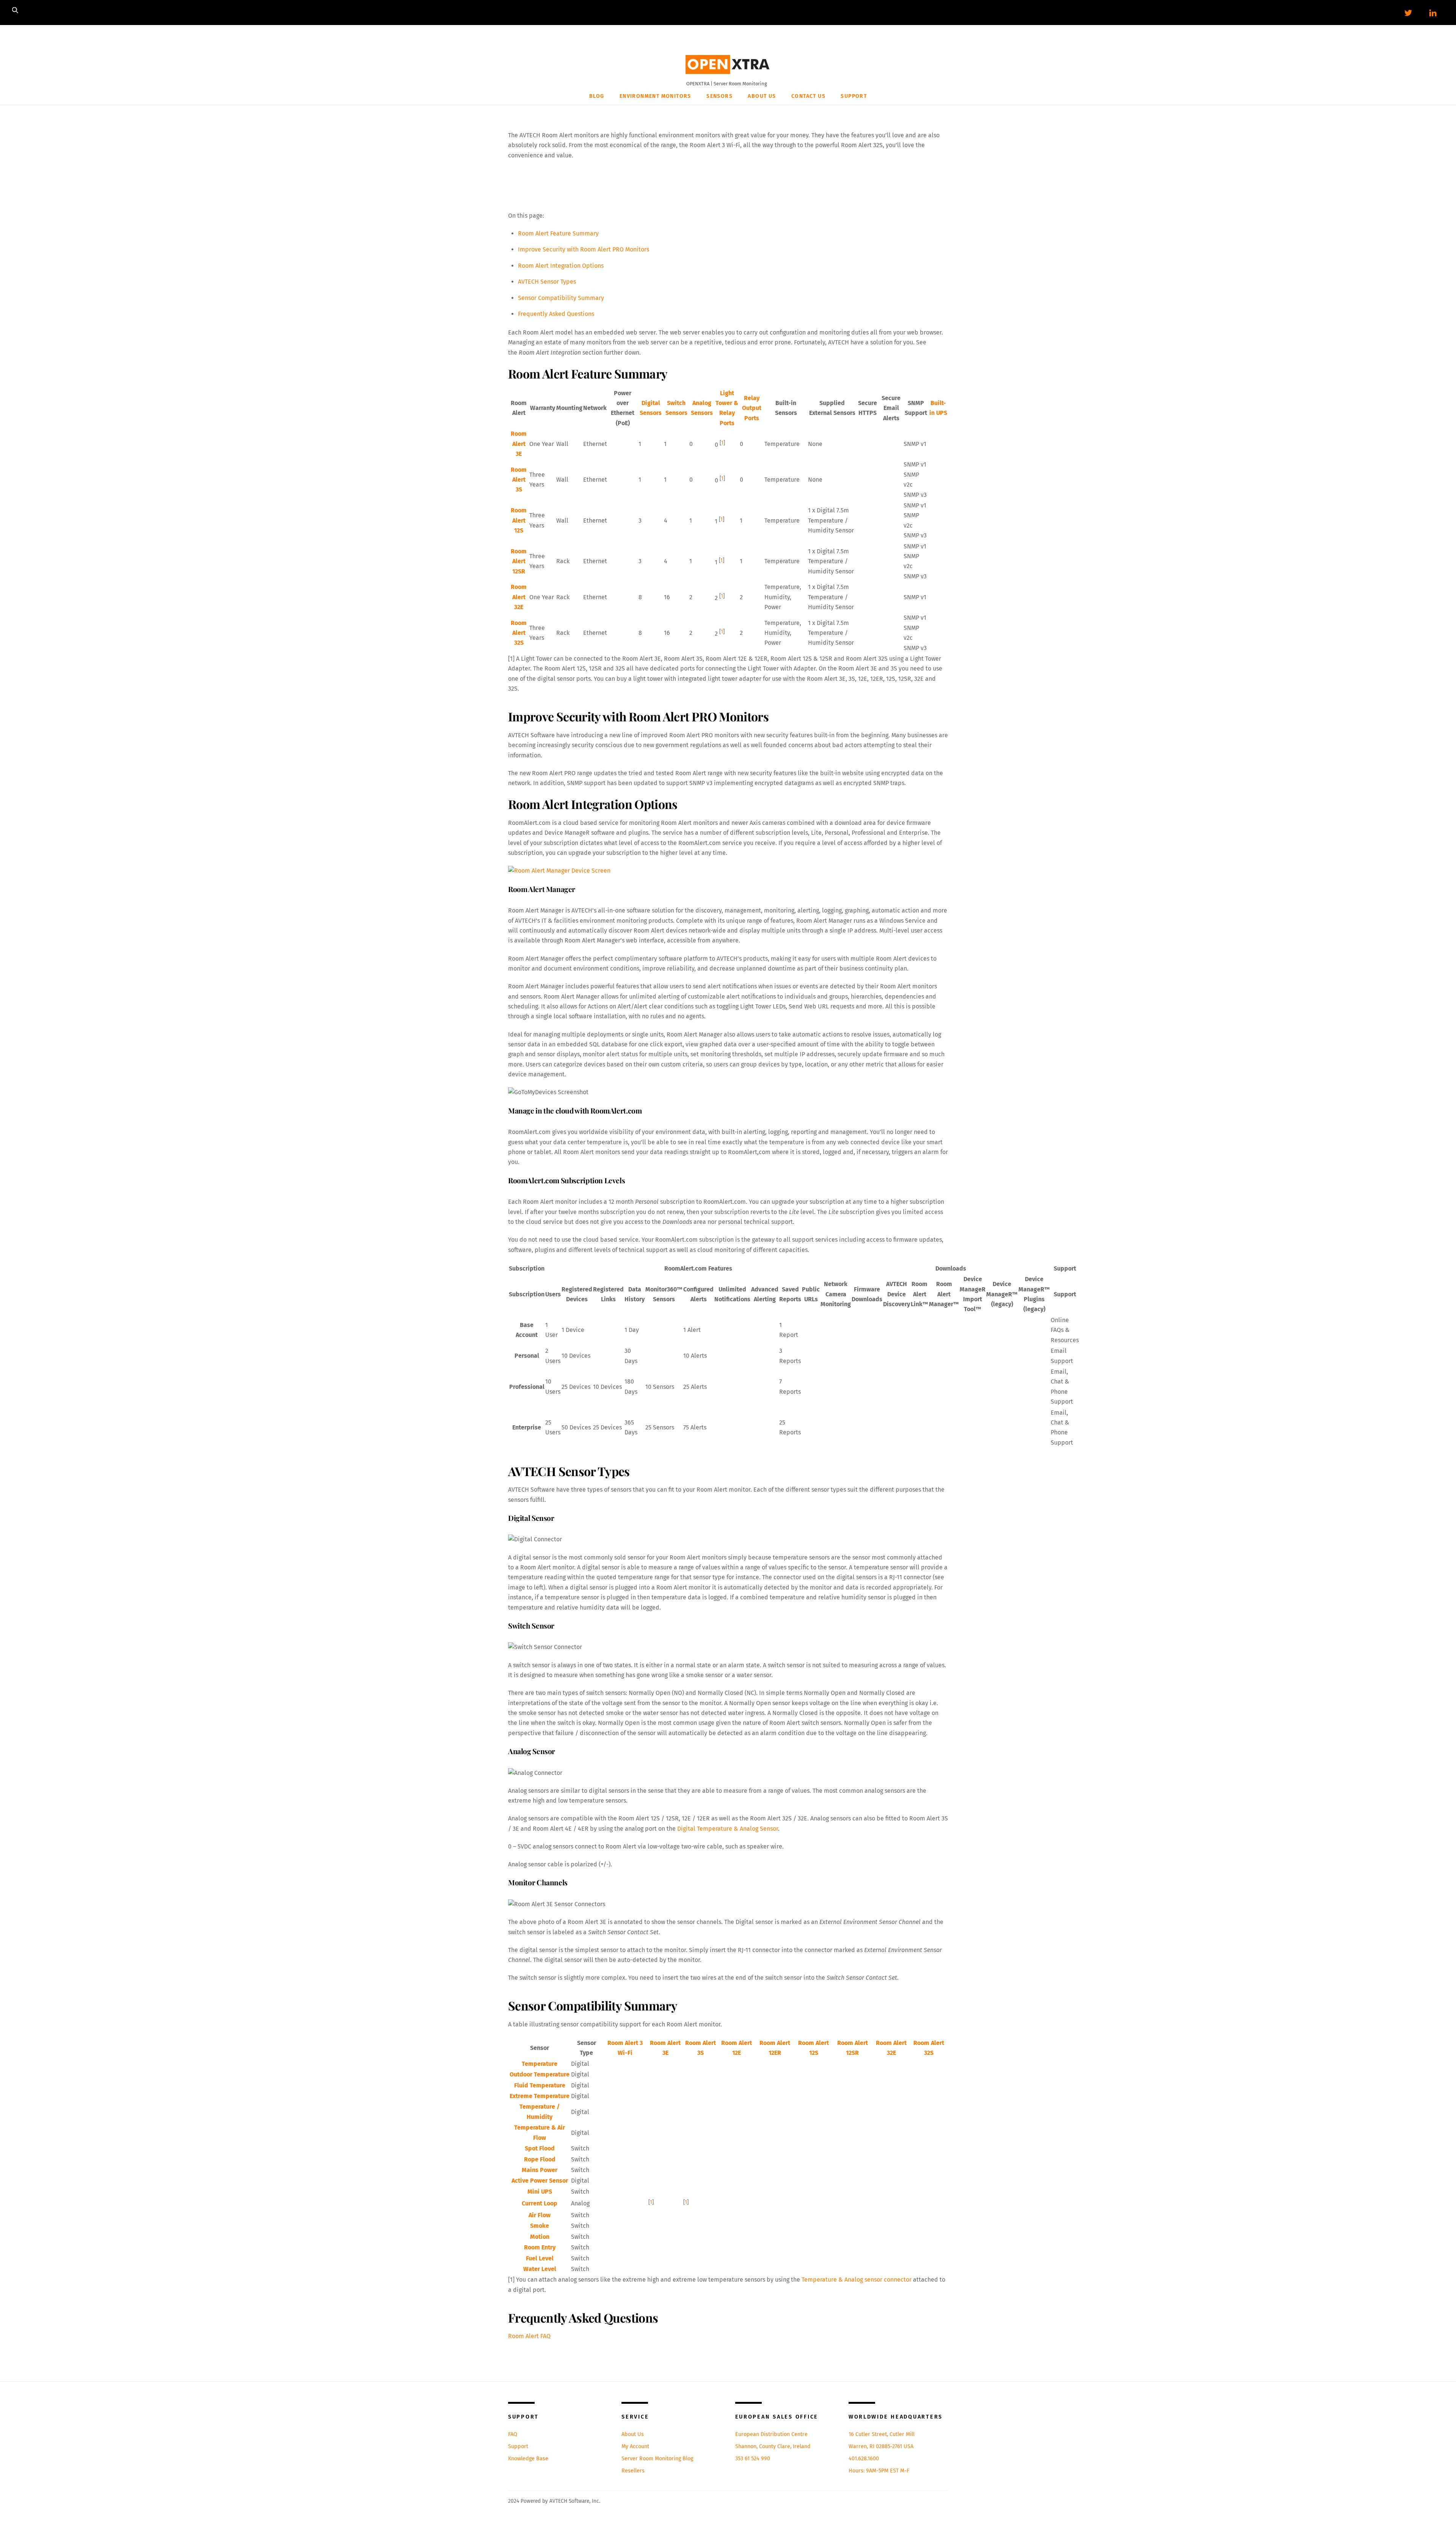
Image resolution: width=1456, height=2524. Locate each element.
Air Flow (540, 2215)
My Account (635, 2446)
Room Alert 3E (519, 444)
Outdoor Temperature (540, 2074)
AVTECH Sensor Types (547, 282)
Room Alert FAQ (529, 2336)
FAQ (513, 2434)
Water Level (540, 2269)
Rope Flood (540, 2159)
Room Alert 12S (519, 520)
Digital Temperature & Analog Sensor (728, 1829)
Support (854, 96)
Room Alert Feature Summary (558, 233)
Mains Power (540, 2170)
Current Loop (540, 2203)
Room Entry (540, 2247)
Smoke (540, 2226)
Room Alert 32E (519, 597)
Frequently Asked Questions (556, 314)
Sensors (719, 96)
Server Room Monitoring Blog (657, 2459)
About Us (762, 96)
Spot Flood (540, 2148)
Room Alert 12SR (519, 561)
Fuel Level (540, 2258)
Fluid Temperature (540, 2085)
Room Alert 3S (519, 480)
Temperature (540, 2064)
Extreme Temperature (540, 2096)
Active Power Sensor (540, 2181)
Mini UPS (540, 2192)
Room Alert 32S (519, 633)
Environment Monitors (655, 96)
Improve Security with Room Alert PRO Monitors (584, 249)
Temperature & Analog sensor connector (857, 2280)
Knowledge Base (528, 2459)
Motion (540, 2237)
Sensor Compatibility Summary (561, 298)
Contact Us (808, 96)
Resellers (633, 2471)
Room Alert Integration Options (561, 266)
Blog (597, 96)
